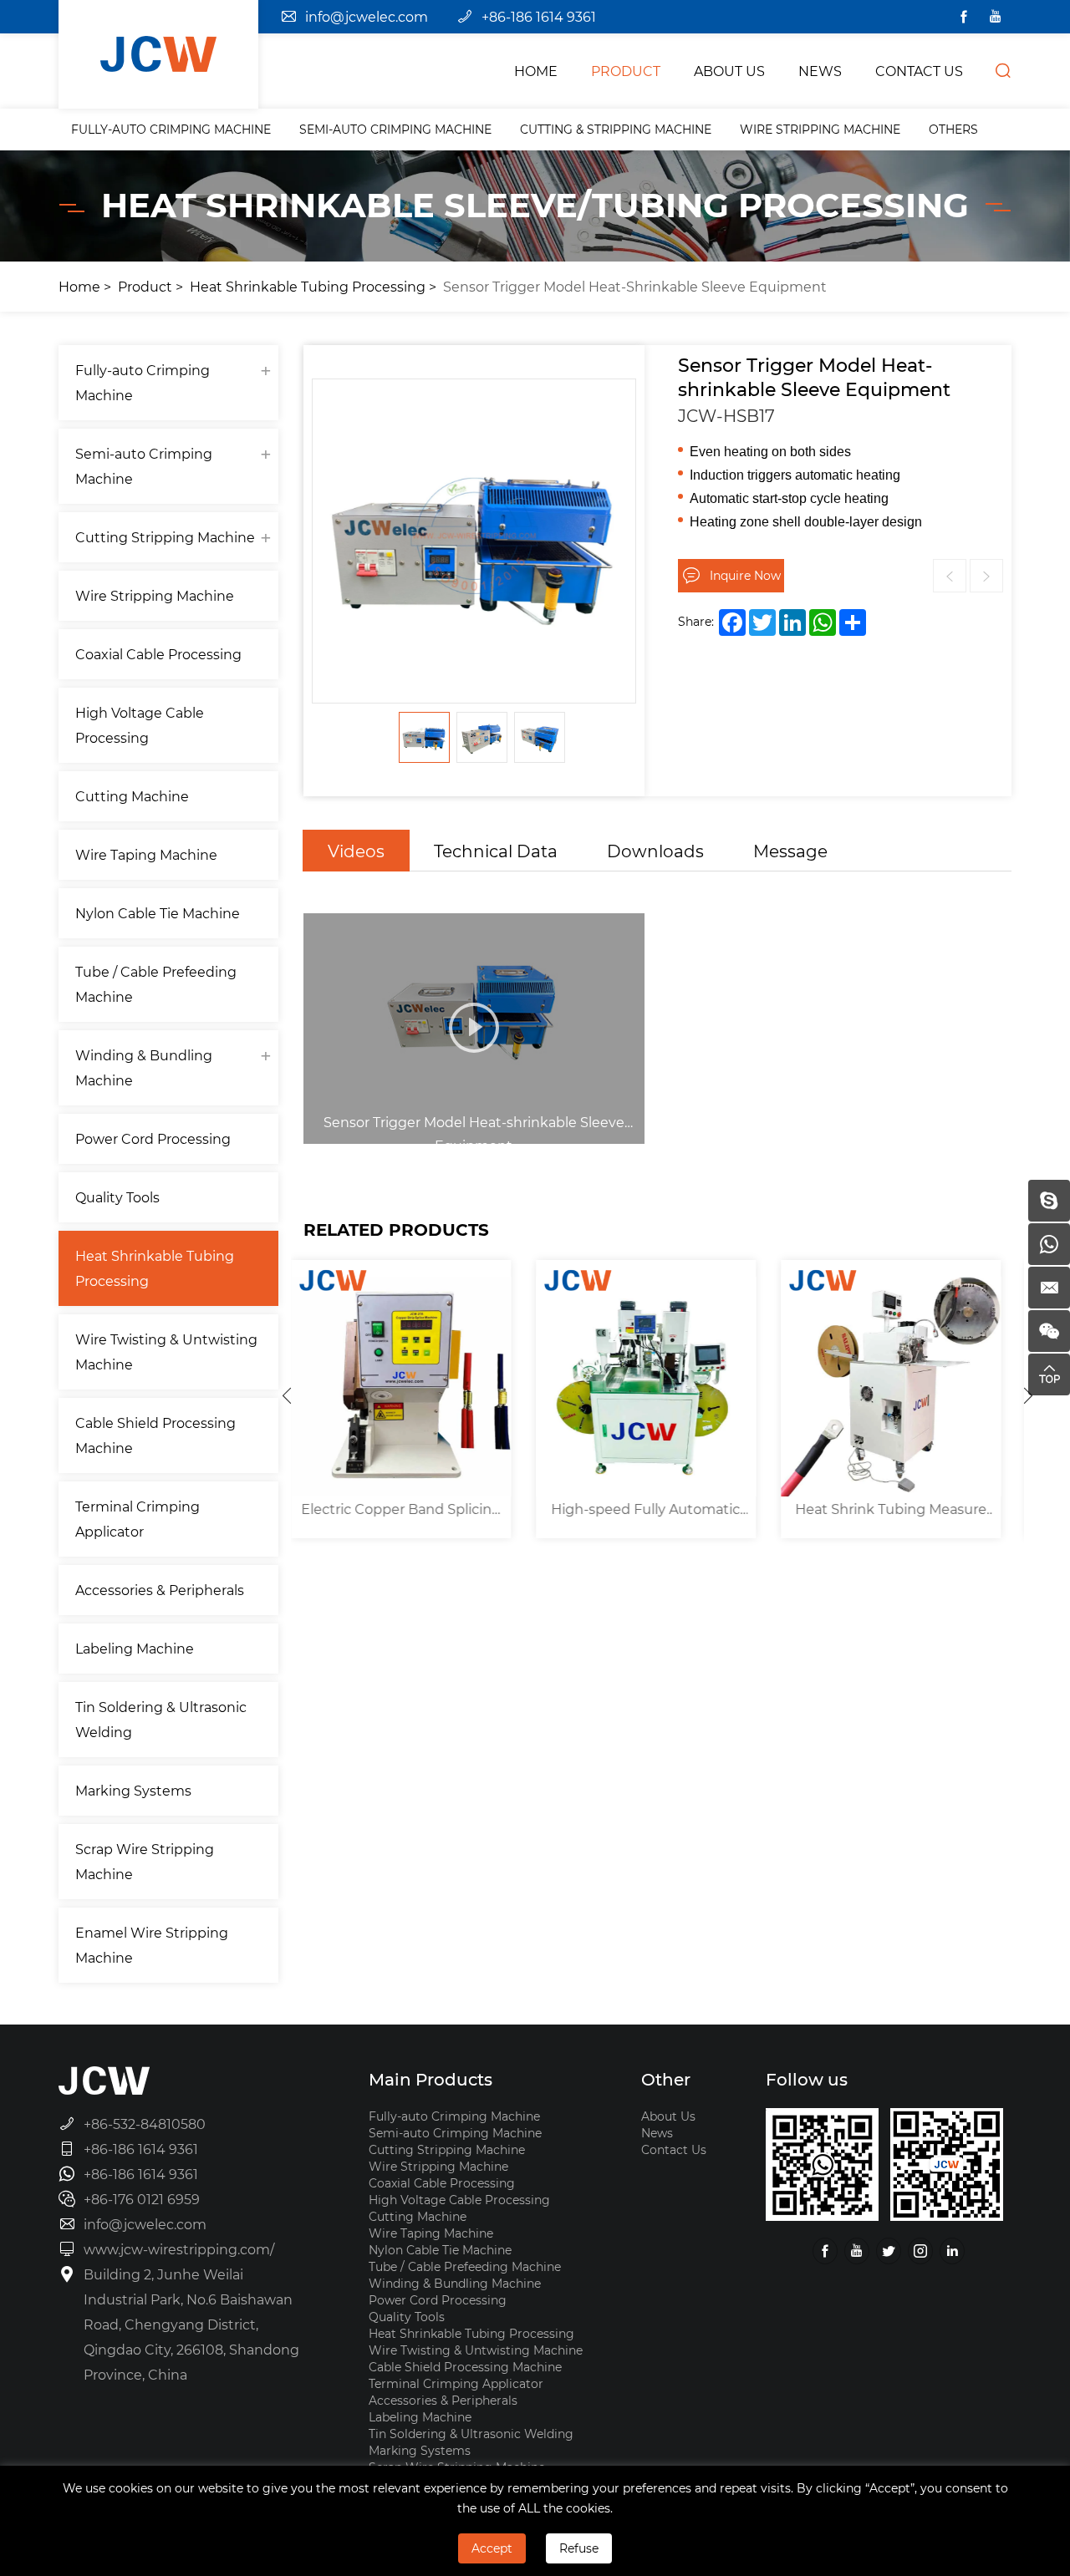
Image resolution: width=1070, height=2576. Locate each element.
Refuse (579, 2548)
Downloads (655, 851)
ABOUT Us (729, 71)
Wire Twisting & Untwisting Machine (166, 1352)
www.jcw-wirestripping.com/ (179, 2249)
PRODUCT (626, 71)
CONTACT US (919, 71)
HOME (536, 71)
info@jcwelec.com (367, 16)
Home (79, 286)
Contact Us (674, 2149)
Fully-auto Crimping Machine (171, 129)
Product (145, 286)
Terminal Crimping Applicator (138, 1519)
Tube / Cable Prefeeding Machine (156, 984)
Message (790, 851)
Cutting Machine (132, 796)
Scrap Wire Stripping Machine (145, 1861)
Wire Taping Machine (146, 854)
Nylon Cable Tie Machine (158, 913)
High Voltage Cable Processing (140, 725)
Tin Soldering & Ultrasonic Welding (161, 1719)
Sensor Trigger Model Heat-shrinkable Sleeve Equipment (635, 286)
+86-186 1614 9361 (539, 16)
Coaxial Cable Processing (158, 654)
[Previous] (287, 1395)
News (657, 2133)
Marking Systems (133, 1790)
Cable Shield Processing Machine (155, 1435)
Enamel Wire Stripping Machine (152, 1945)
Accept (492, 2548)
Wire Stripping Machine (820, 129)
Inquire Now (745, 575)
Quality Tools (117, 1197)
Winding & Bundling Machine (144, 1067)
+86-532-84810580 (145, 2124)
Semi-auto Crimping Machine (395, 129)
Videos (356, 851)
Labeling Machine (135, 1648)
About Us (668, 2116)
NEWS (820, 71)
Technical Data (496, 851)
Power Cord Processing (153, 1138)
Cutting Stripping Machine (165, 537)
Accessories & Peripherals (160, 1590)
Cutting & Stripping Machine (616, 129)
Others (953, 129)
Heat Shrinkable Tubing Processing (308, 286)
